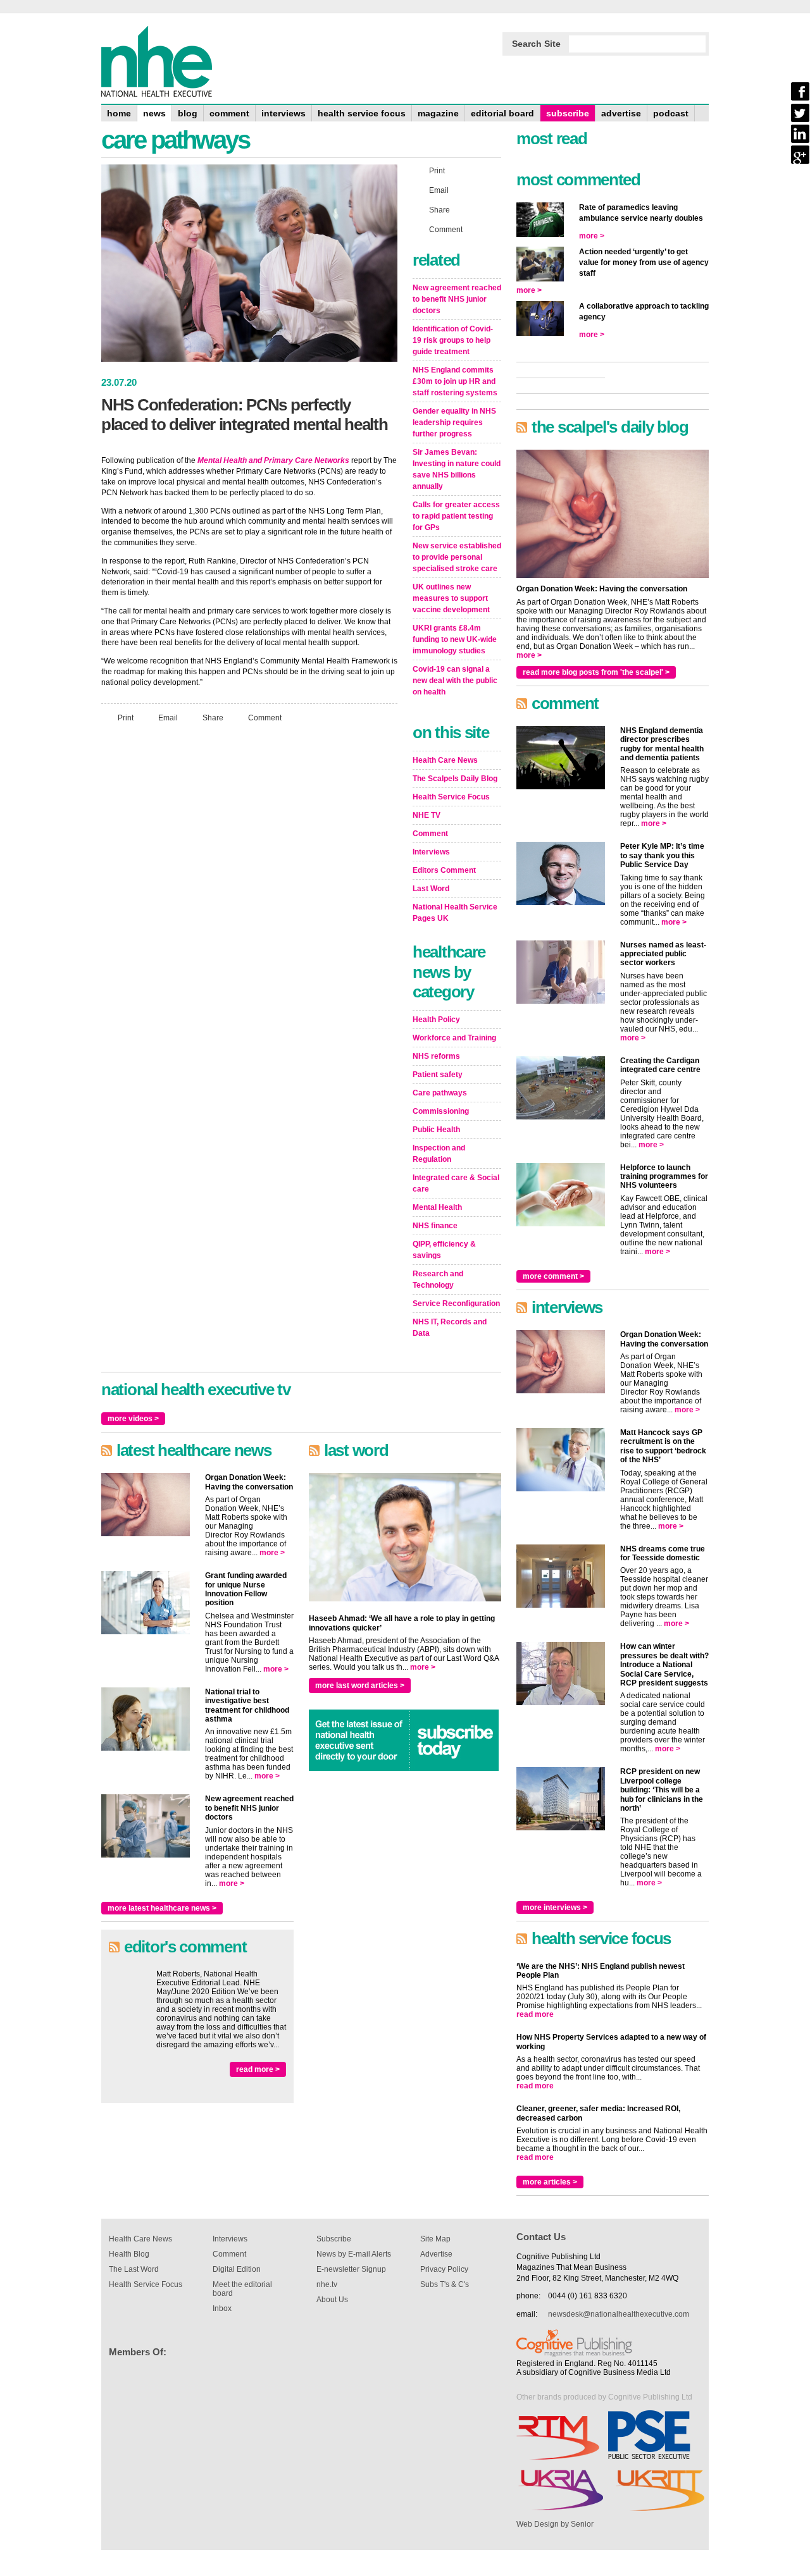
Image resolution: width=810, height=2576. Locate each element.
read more (535, 2014)
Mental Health (437, 1207)
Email (168, 717)
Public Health (436, 1130)
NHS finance (435, 1226)
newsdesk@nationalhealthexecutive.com (619, 2314)
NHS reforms (436, 1056)
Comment (265, 717)
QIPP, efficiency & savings (444, 1250)
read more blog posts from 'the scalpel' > (596, 672)
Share (213, 717)
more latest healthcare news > (162, 1908)
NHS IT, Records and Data (450, 1328)
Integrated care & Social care (456, 1183)
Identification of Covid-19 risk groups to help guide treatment (453, 340)
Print (126, 717)
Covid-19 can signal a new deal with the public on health (455, 681)
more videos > (133, 1419)
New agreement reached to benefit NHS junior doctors (457, 299)
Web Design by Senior (555, 2524)
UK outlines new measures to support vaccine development (451, 598)
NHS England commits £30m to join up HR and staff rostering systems (455, 381)
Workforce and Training (454, 1038)
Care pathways (440, 1093)
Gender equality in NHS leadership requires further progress (454, 422)
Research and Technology (438, 1279)
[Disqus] (249, 900)
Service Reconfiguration (456, 1303)
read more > (258, 2069)
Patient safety (438, 1075)
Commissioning (441, 1111)
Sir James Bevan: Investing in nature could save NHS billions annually (457, 469)
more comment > (553, 1276)
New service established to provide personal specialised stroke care (457, 557)
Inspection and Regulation (439, 1154)
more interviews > (555, 1907)
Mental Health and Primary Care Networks (273, 460)
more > (272, 1553)
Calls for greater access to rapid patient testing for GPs (456, 516)
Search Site (536, 44)
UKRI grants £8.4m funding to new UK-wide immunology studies (455, 639)
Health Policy (436, 1020)
